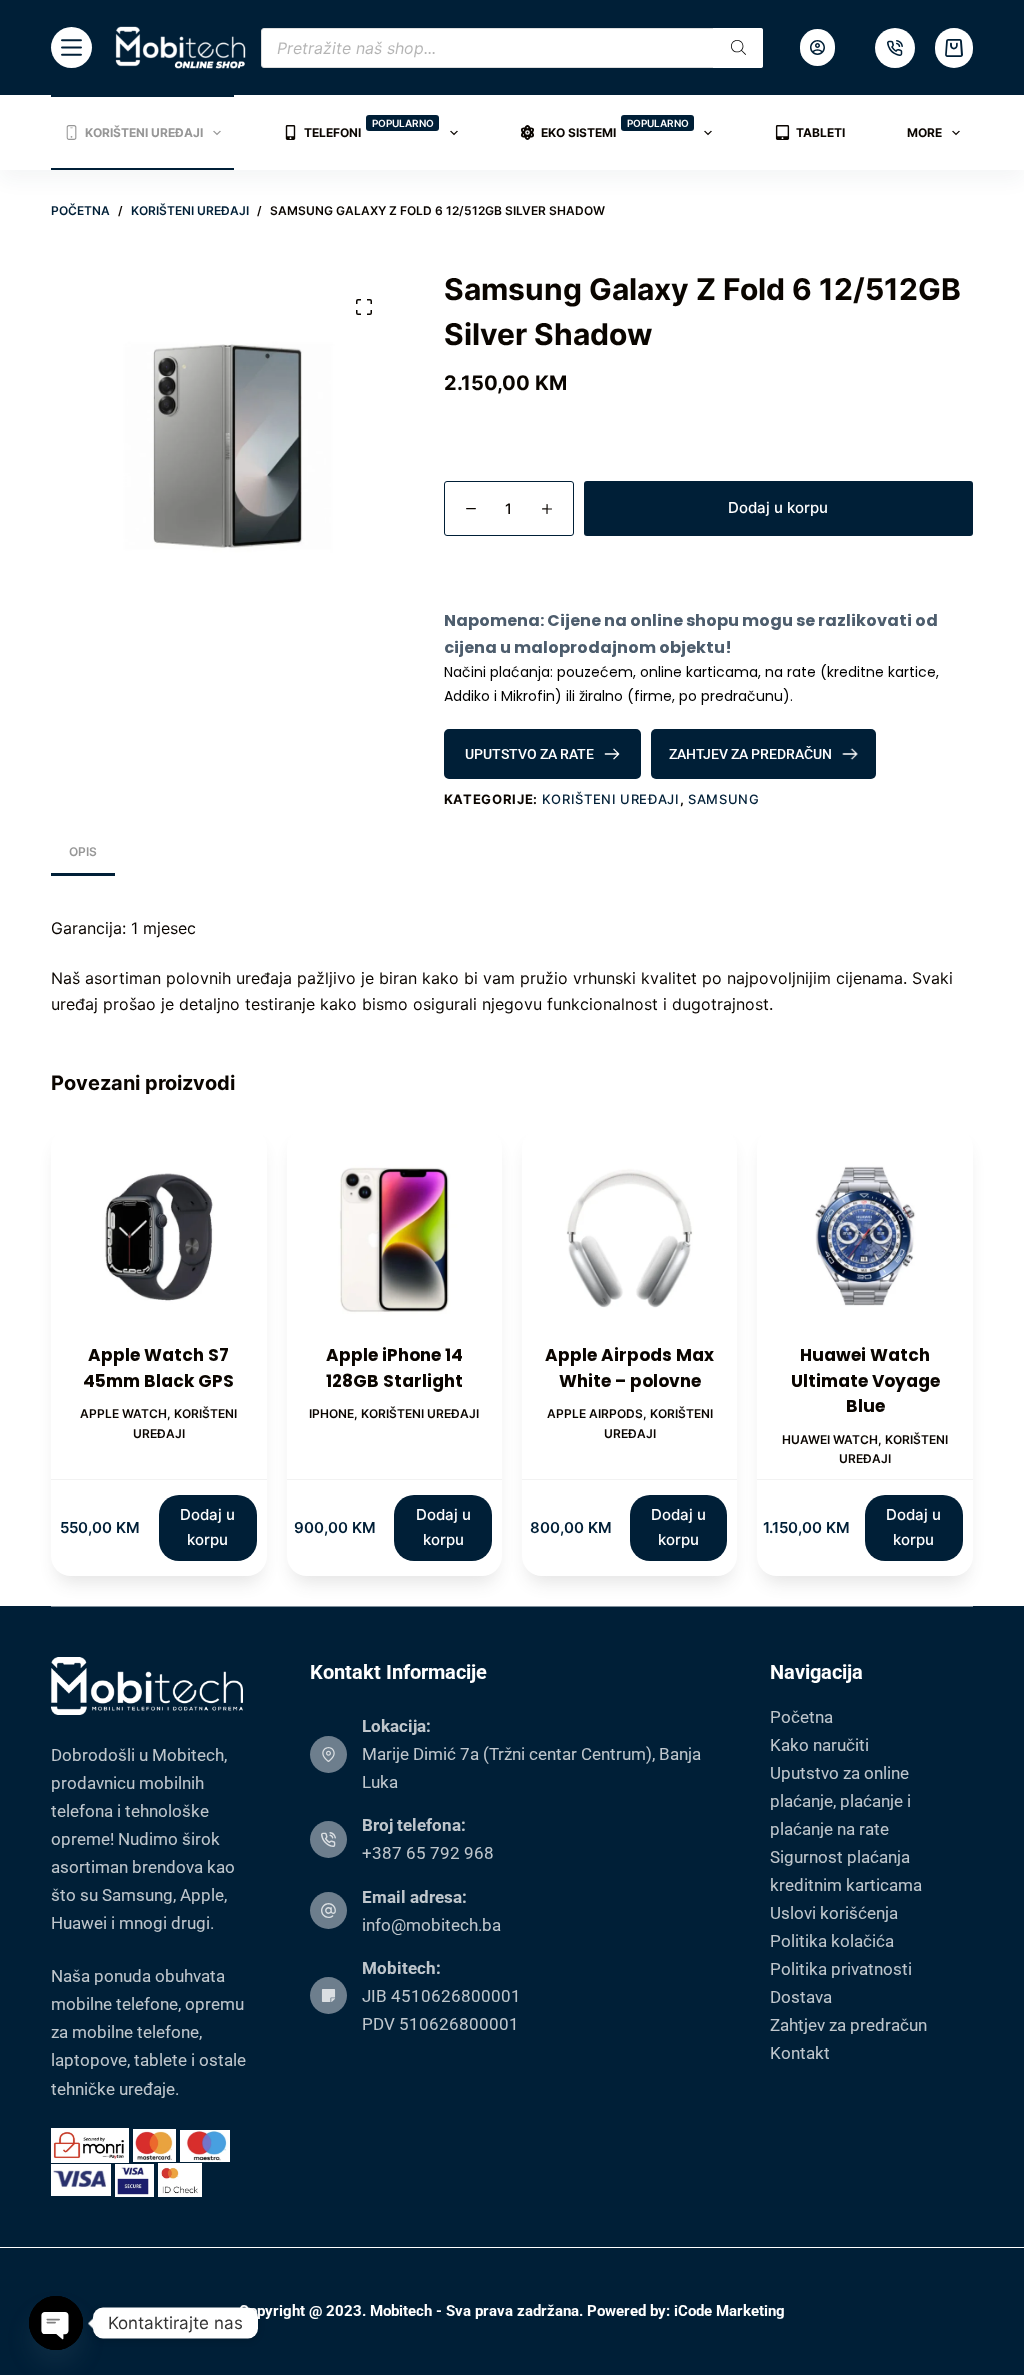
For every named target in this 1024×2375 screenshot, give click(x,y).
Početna (801, 1717)
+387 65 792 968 (428, 1853)
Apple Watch (123, 1413)
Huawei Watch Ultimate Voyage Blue (865, 1380)
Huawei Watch (830, 1439)
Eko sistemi (615, 128)
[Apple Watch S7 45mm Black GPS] (158, 1235)
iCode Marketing (729, 2311)
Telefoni (369, 128)
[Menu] (71, 47)
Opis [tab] (83, 851)
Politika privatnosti (841, 1969)
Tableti (820, 132)
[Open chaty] (56, 2323)
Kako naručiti (819, 1745)
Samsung (724, 799)
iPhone (331, 1413)
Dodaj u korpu (778, 507)
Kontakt (800, 2053)
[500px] (895, 48)
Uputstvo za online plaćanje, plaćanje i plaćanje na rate (840, 1801)
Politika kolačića (832, 1941)
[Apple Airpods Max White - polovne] (629, 1235)
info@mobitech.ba (431, 1925)
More (924, 132)
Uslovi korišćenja (834, 1913)
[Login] (817, 47)
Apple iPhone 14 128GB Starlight (394, 1368)
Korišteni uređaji (144, 132)
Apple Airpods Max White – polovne (629, 1368)
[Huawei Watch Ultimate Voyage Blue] (864, 1235)
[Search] (738, 48)
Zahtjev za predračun (848, 2025)
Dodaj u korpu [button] (207, 1527)
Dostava (801, 1997)
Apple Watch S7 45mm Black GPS (158, 1368)
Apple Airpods (595, 1413)
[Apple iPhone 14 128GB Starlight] (394, 1235)
